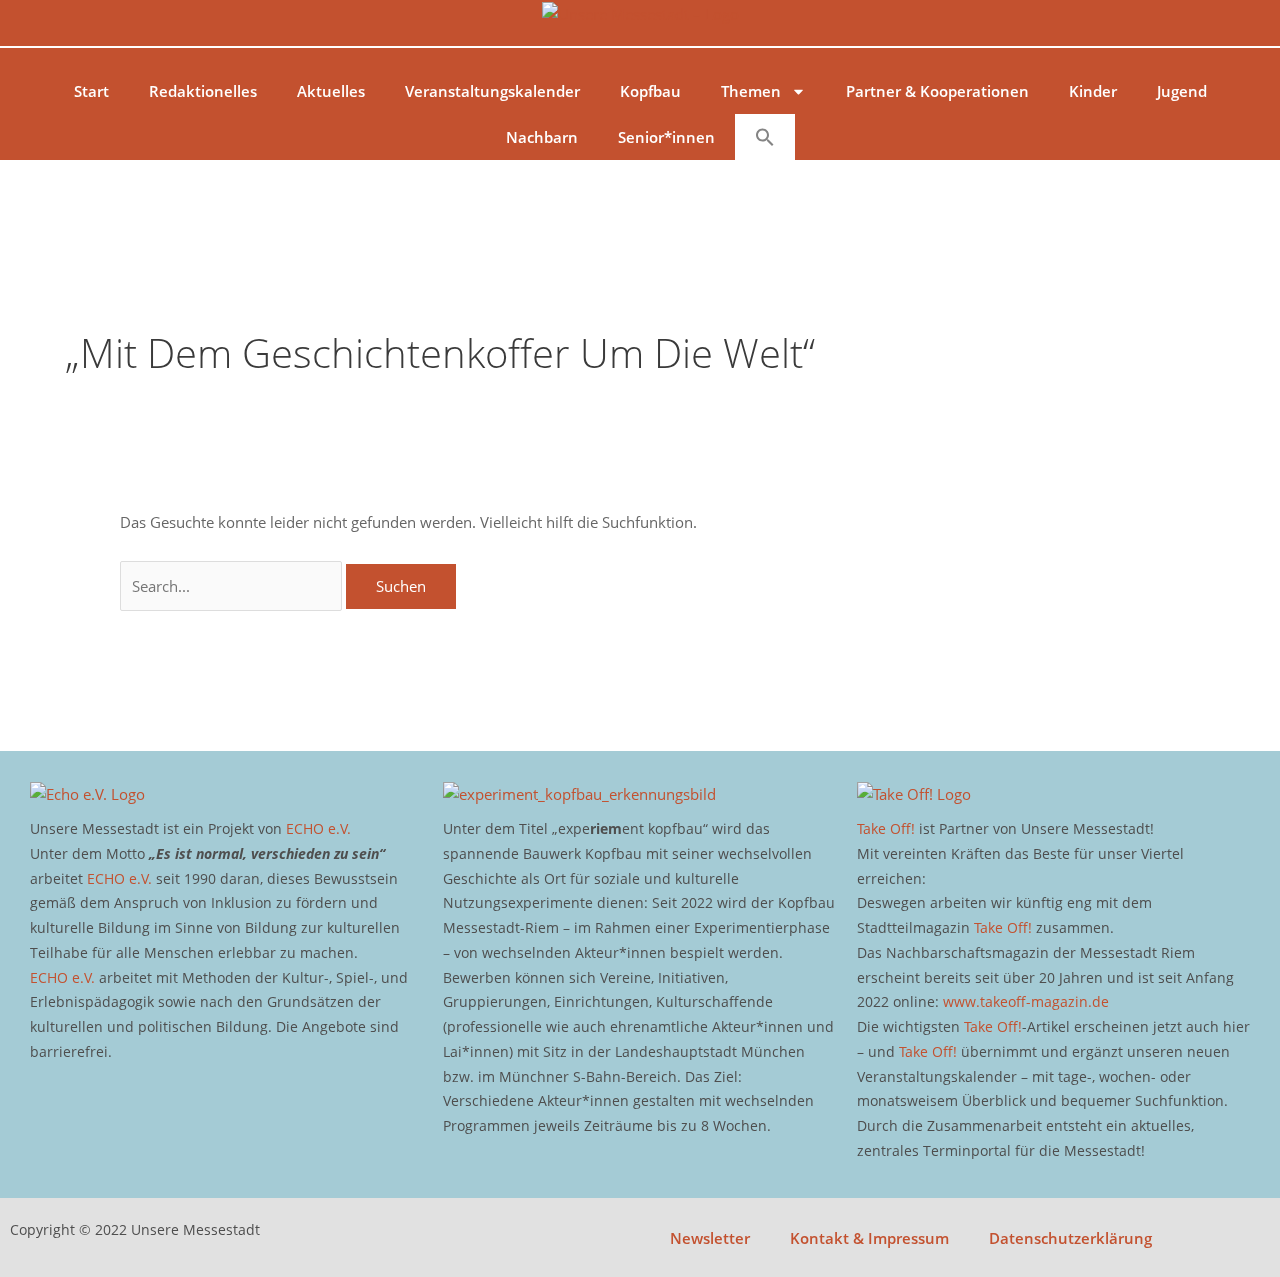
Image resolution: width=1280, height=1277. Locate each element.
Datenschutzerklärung (1070, 1238)
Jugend (1182, 91)
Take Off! (886, 828)
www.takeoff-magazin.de (1026, 1001)
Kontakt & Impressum (869, 1238)
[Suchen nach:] (233, 586)
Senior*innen (666, 137)
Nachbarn (542, 137)
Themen (751, 91)
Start (91, 91)
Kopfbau (650, 91)
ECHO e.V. (318, 828)
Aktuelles (331, 91)
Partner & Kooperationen (937, 91)
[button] (765, 137)
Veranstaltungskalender (492, 91)
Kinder (1093, 91)
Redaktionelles (203, 91)
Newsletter (710, 1238)
